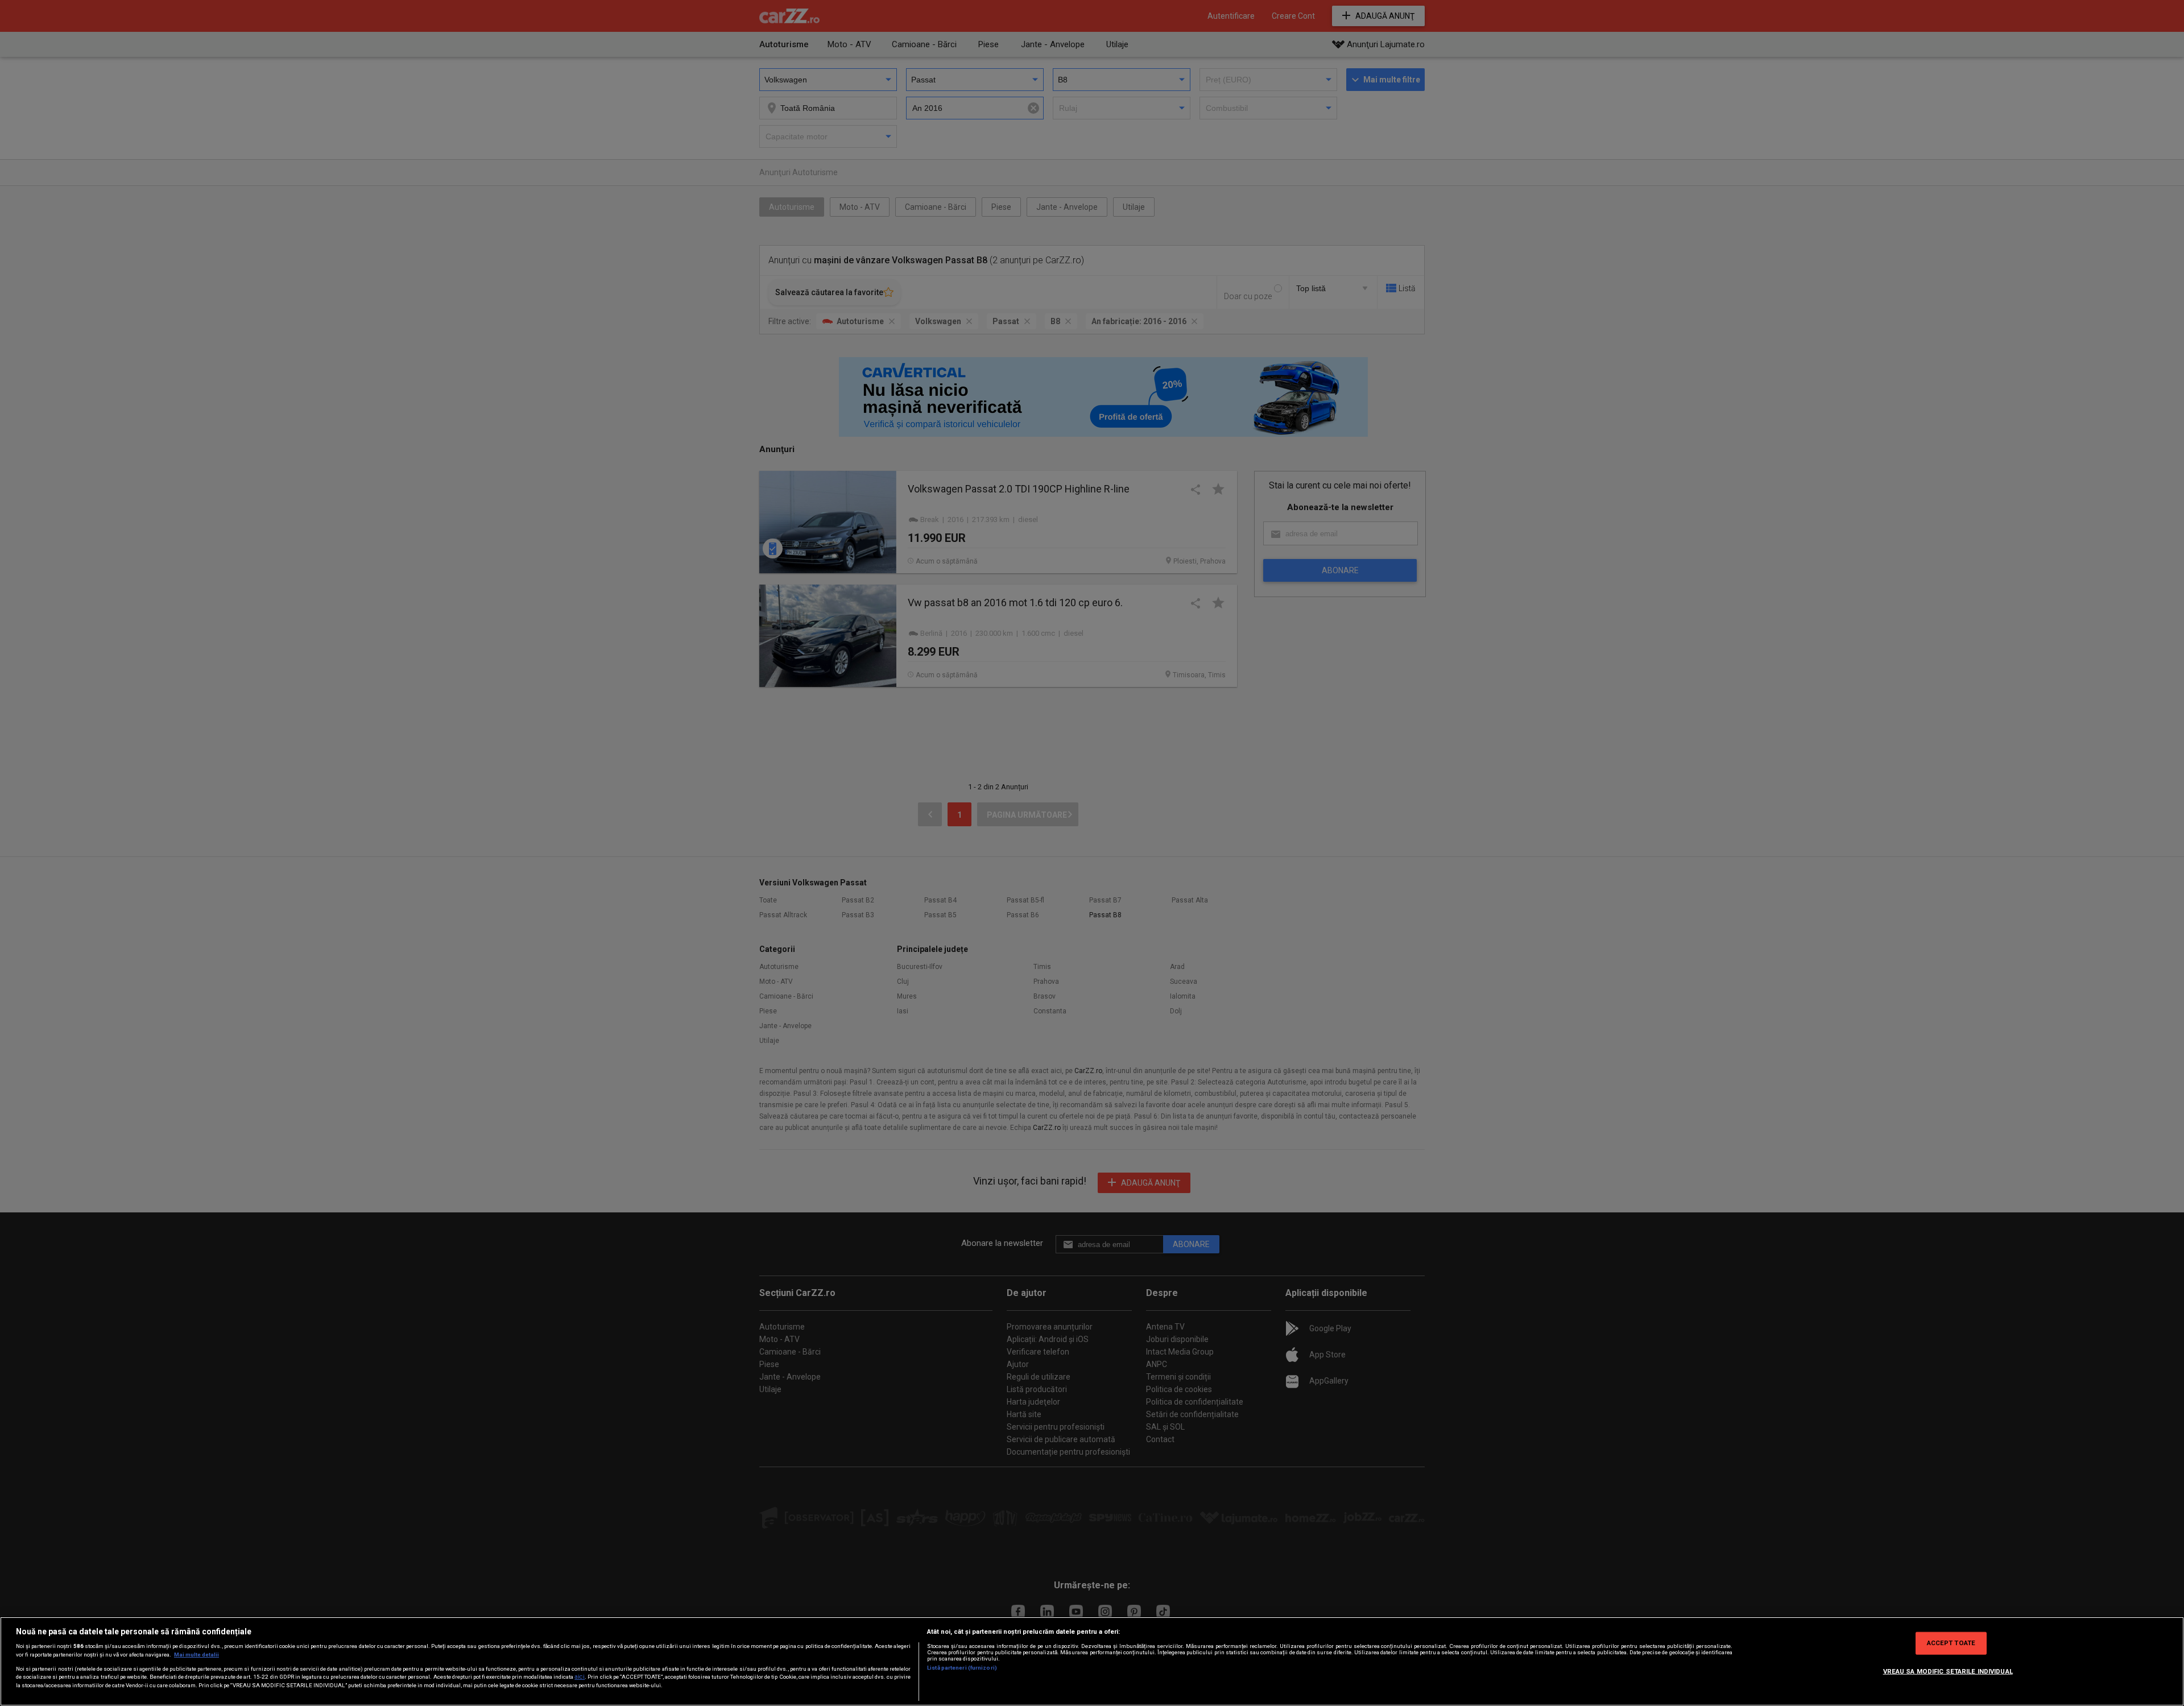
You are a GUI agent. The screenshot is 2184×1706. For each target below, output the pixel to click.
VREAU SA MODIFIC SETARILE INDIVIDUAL (1948, 1671)
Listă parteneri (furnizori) (962, 1668)
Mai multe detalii (197, 1655)
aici (580, 1677)
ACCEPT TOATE (1951, 1643)
